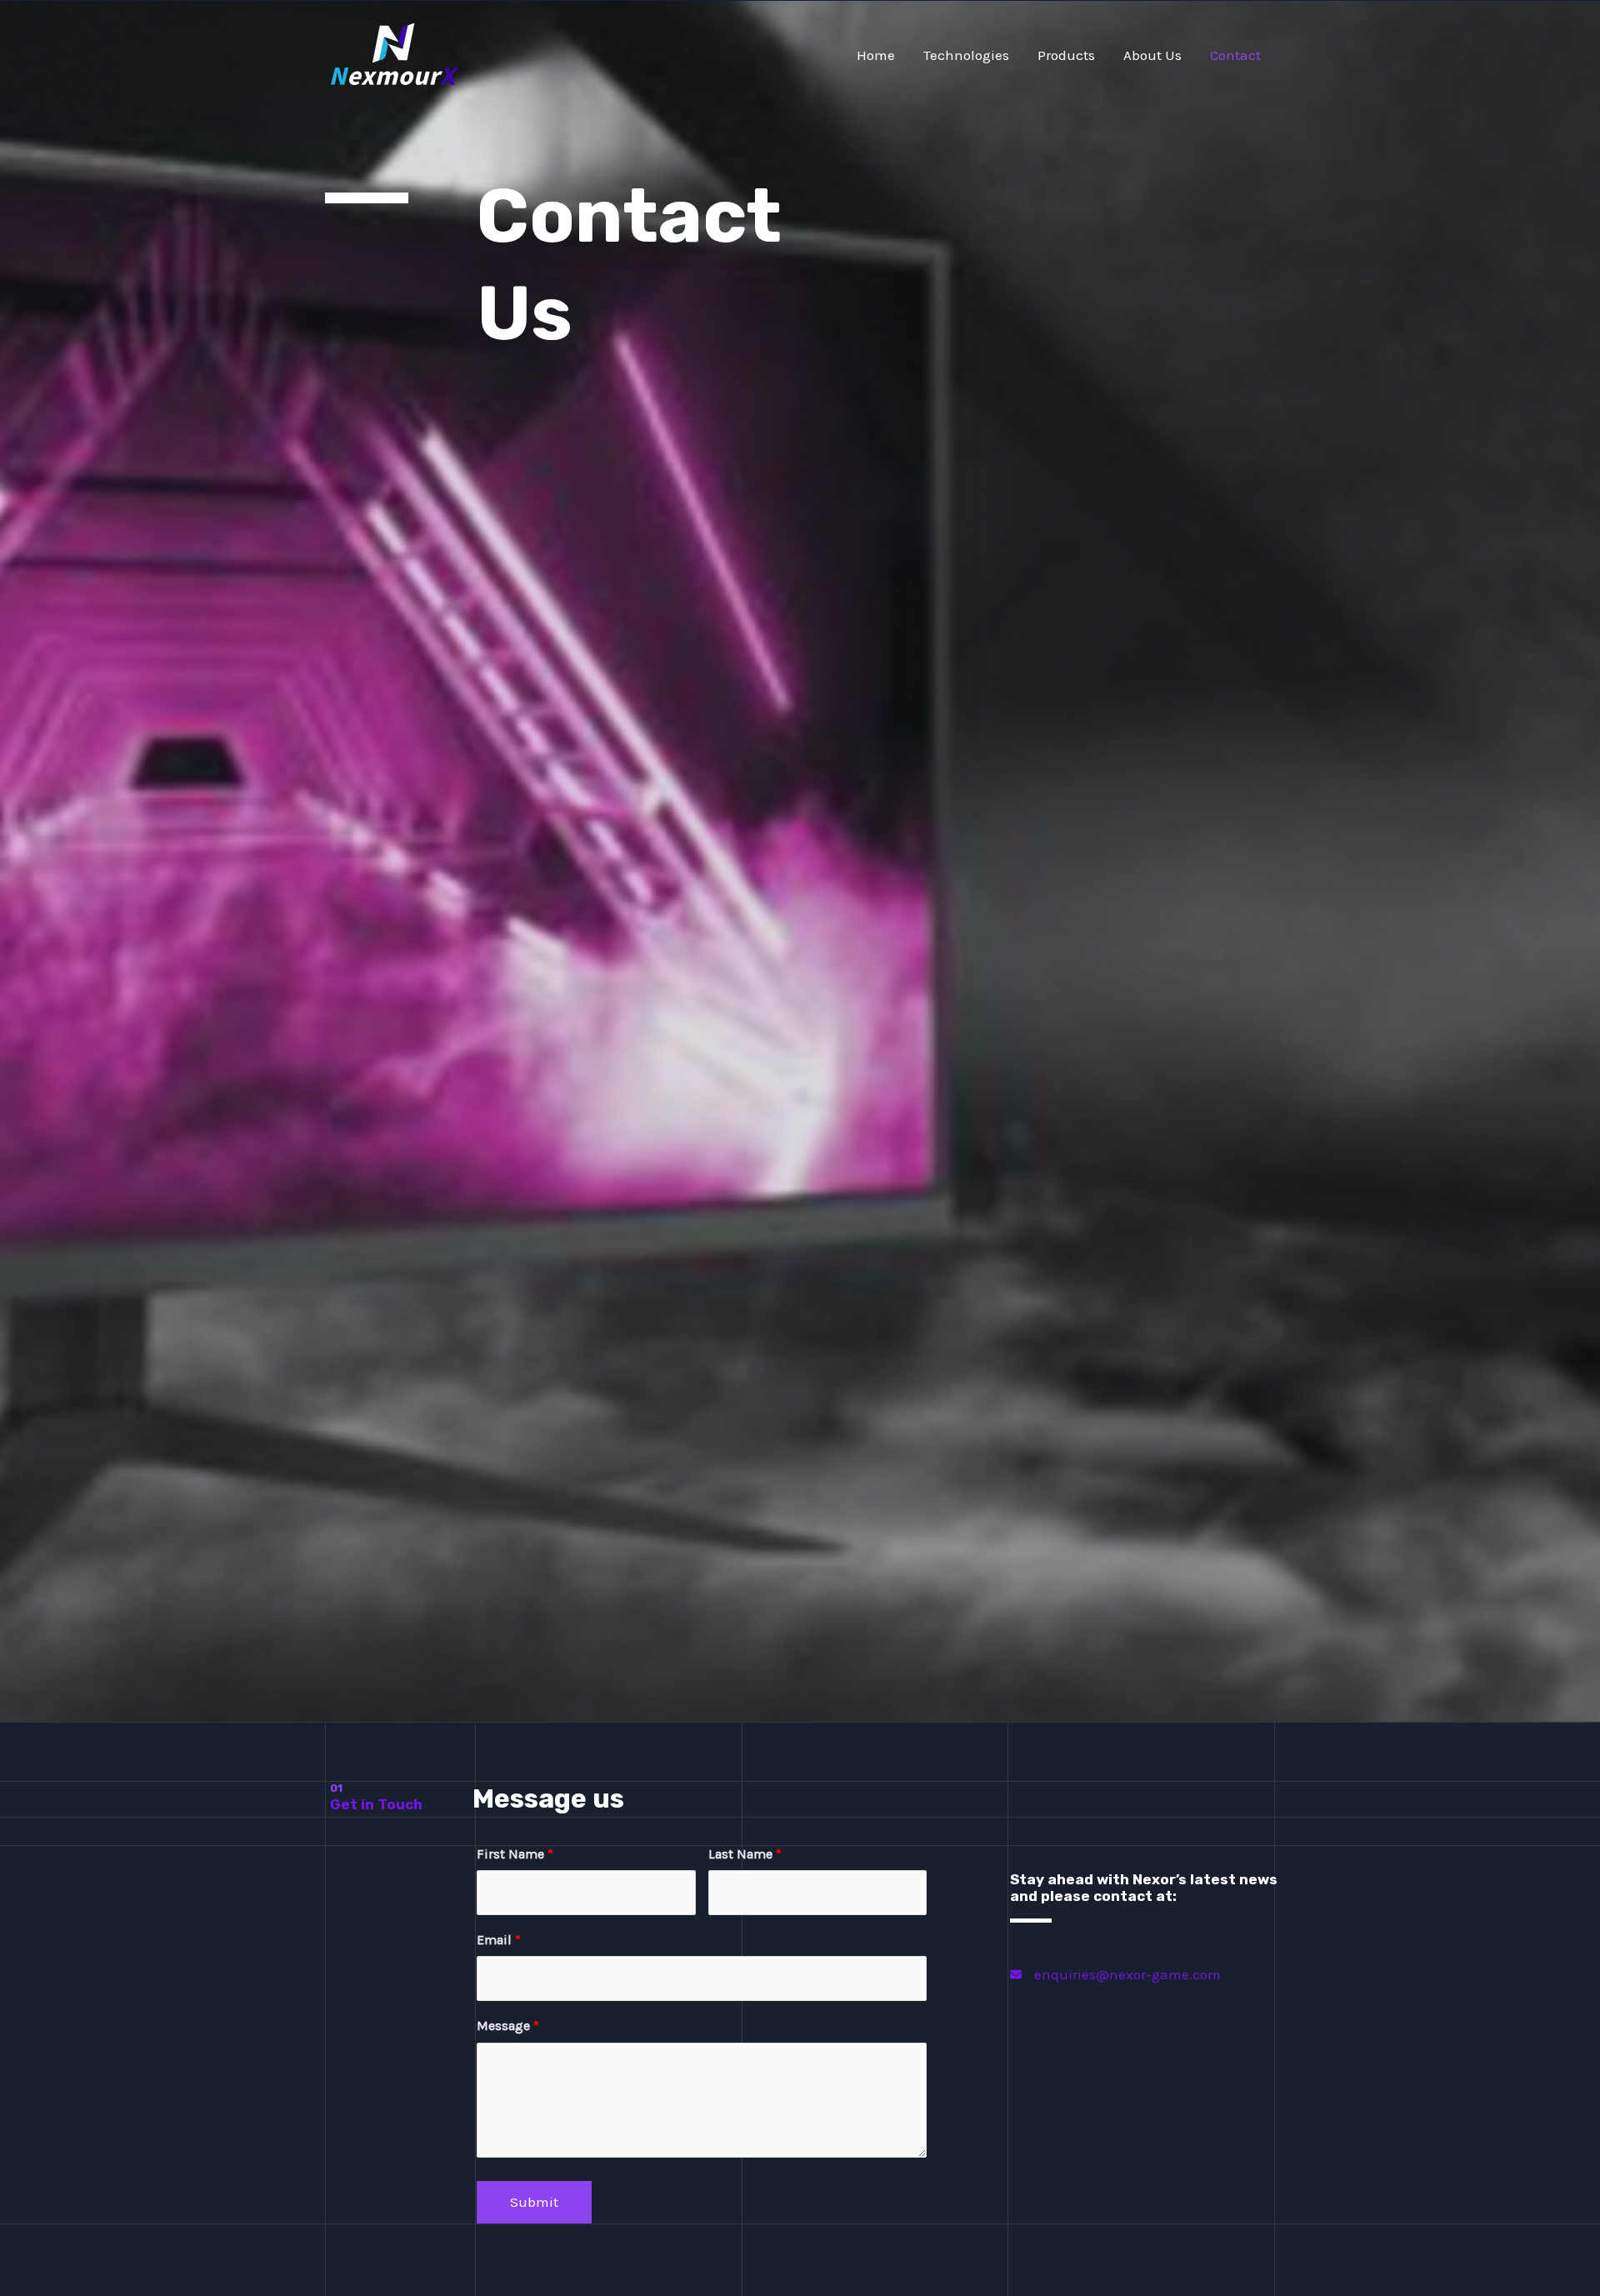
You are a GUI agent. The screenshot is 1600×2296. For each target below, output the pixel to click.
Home (876, 55)
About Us (1152, 55)
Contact (1235, 55)
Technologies (966, 55)
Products (1066, 55)
